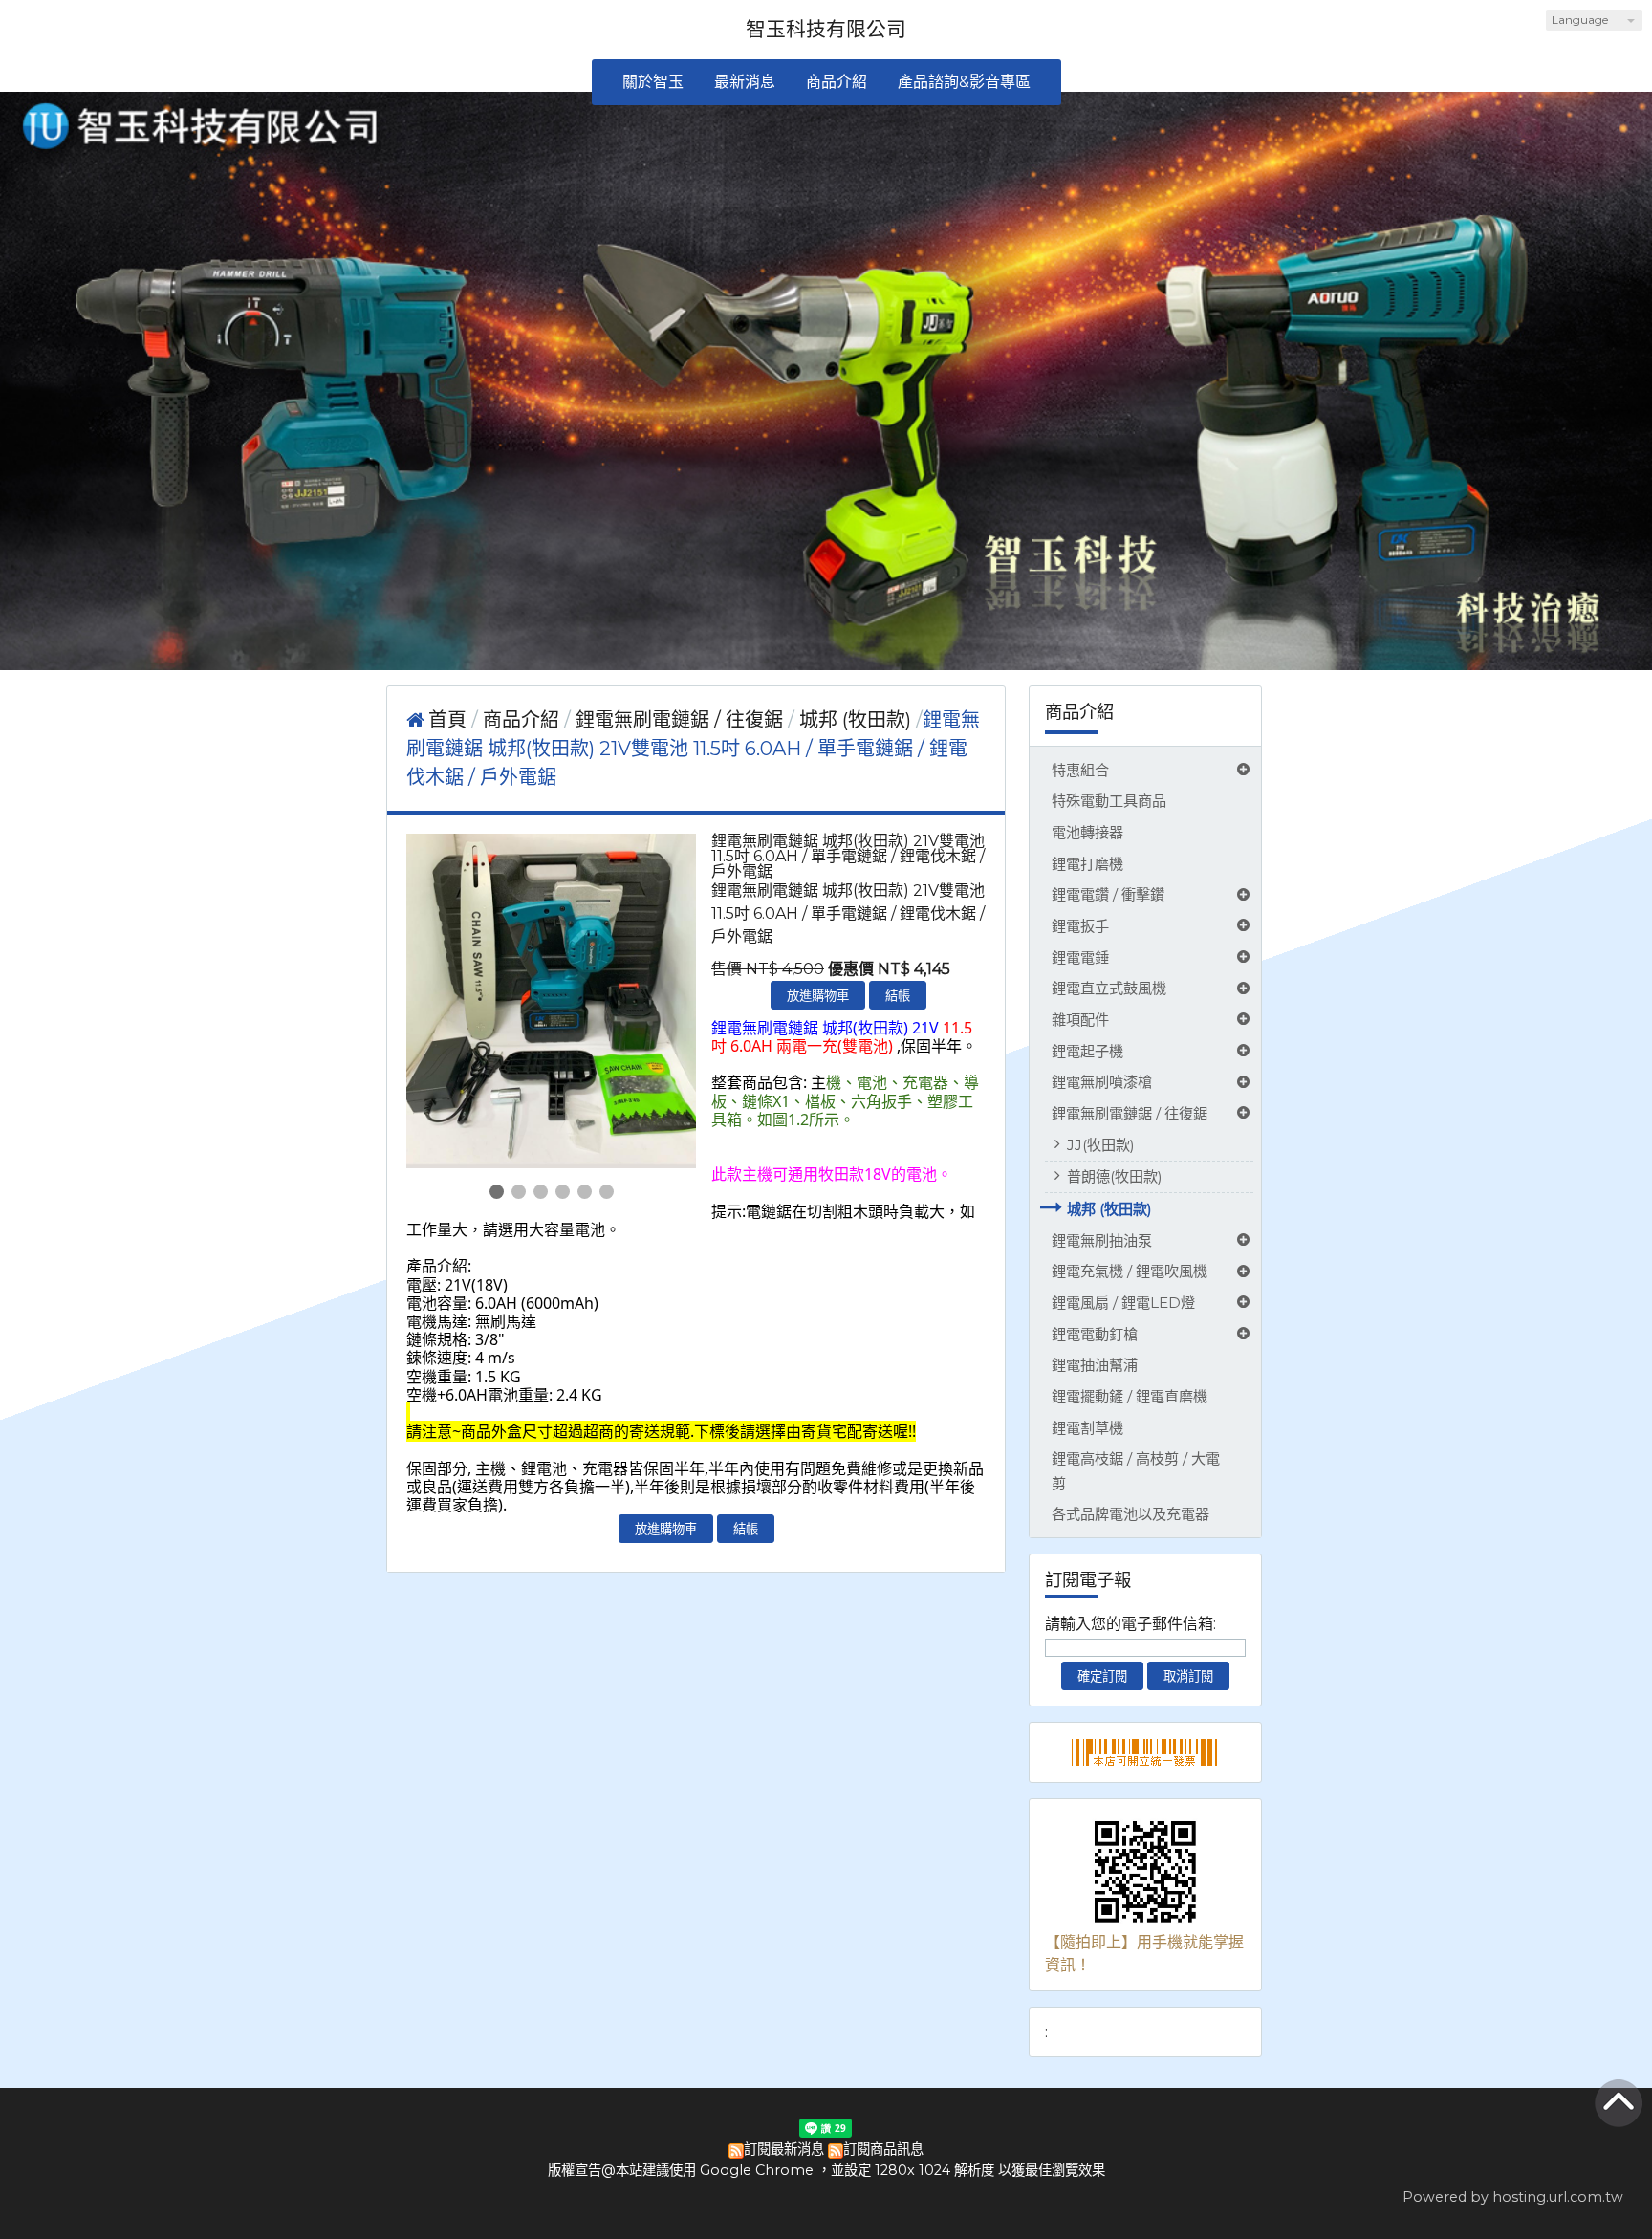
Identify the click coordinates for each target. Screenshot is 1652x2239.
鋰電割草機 (1087, 1428)
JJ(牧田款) (1101, 1145)
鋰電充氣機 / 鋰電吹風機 (1130, 1271)
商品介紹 (523, 720)
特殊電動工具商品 (1109, 801)
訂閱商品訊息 (883, 2149)
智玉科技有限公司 (826, 29)
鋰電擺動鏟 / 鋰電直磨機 (1130, 1396)
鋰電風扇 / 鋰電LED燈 (1123, 1303)
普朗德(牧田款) (1115, 1176)
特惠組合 (1080, 770)
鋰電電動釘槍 (1095, 1334)
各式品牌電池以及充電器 (1130, 1514)
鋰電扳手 (1080, 926)
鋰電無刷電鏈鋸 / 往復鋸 (1130, 1113)
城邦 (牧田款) (1109, 1209)
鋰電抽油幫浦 (1095, 1365)
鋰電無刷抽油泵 (1102, 1240)
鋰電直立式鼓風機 (1109, 988)
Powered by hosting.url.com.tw (1513, 2197)
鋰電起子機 (1087, 1051)
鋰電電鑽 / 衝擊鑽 (1108, 894)
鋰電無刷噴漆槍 (1102, 1082)
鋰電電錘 (1080, 957)
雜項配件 (1080, 1020)
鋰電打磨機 (1087, 864)
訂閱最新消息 (784, 2149)
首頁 (447, 720)
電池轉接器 (1087, 832)
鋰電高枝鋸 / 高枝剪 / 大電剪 (1136, 1470)
